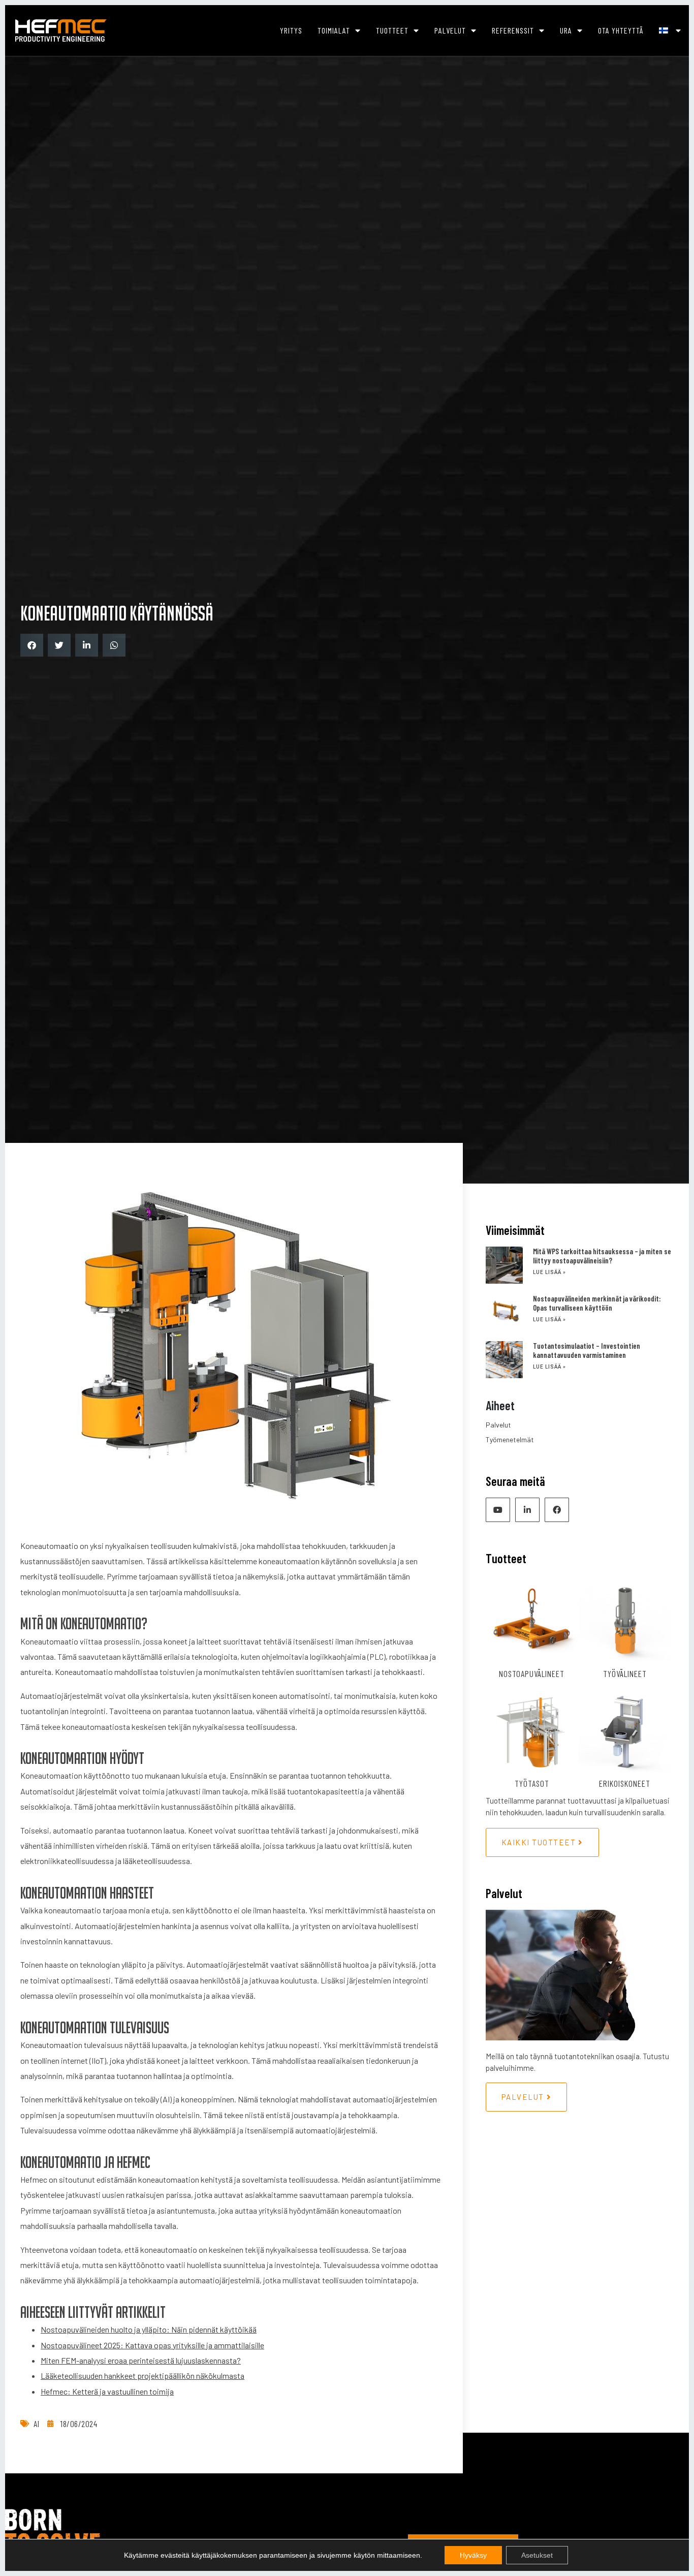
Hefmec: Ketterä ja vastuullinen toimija (107, 2391)
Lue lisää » (549, 1272)
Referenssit (513, 30)
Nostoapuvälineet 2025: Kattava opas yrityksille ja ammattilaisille (152, 2345)
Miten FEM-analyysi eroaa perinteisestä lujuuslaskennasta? (141, 2360)
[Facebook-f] (557, 1510)
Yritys (291, 30)
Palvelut (450, 30)
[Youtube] (498, 1510)
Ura (566, 30)
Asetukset (537, 2555)
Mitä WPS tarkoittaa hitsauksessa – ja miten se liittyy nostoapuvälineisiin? (602, 1256)
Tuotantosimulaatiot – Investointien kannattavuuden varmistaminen (587, 1350)
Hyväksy (473, 2555)
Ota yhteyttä (621, 30)
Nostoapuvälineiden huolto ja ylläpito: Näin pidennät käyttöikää (149, 2329)
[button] (32, 645)
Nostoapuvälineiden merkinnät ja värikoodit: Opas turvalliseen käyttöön (597, 1303)
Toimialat (334, 30)
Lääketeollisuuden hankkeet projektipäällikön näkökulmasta (143, 2376)
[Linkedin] (527, 1510)
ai (36, 2424)
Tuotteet (392, 30)
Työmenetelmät (510, 1439)
